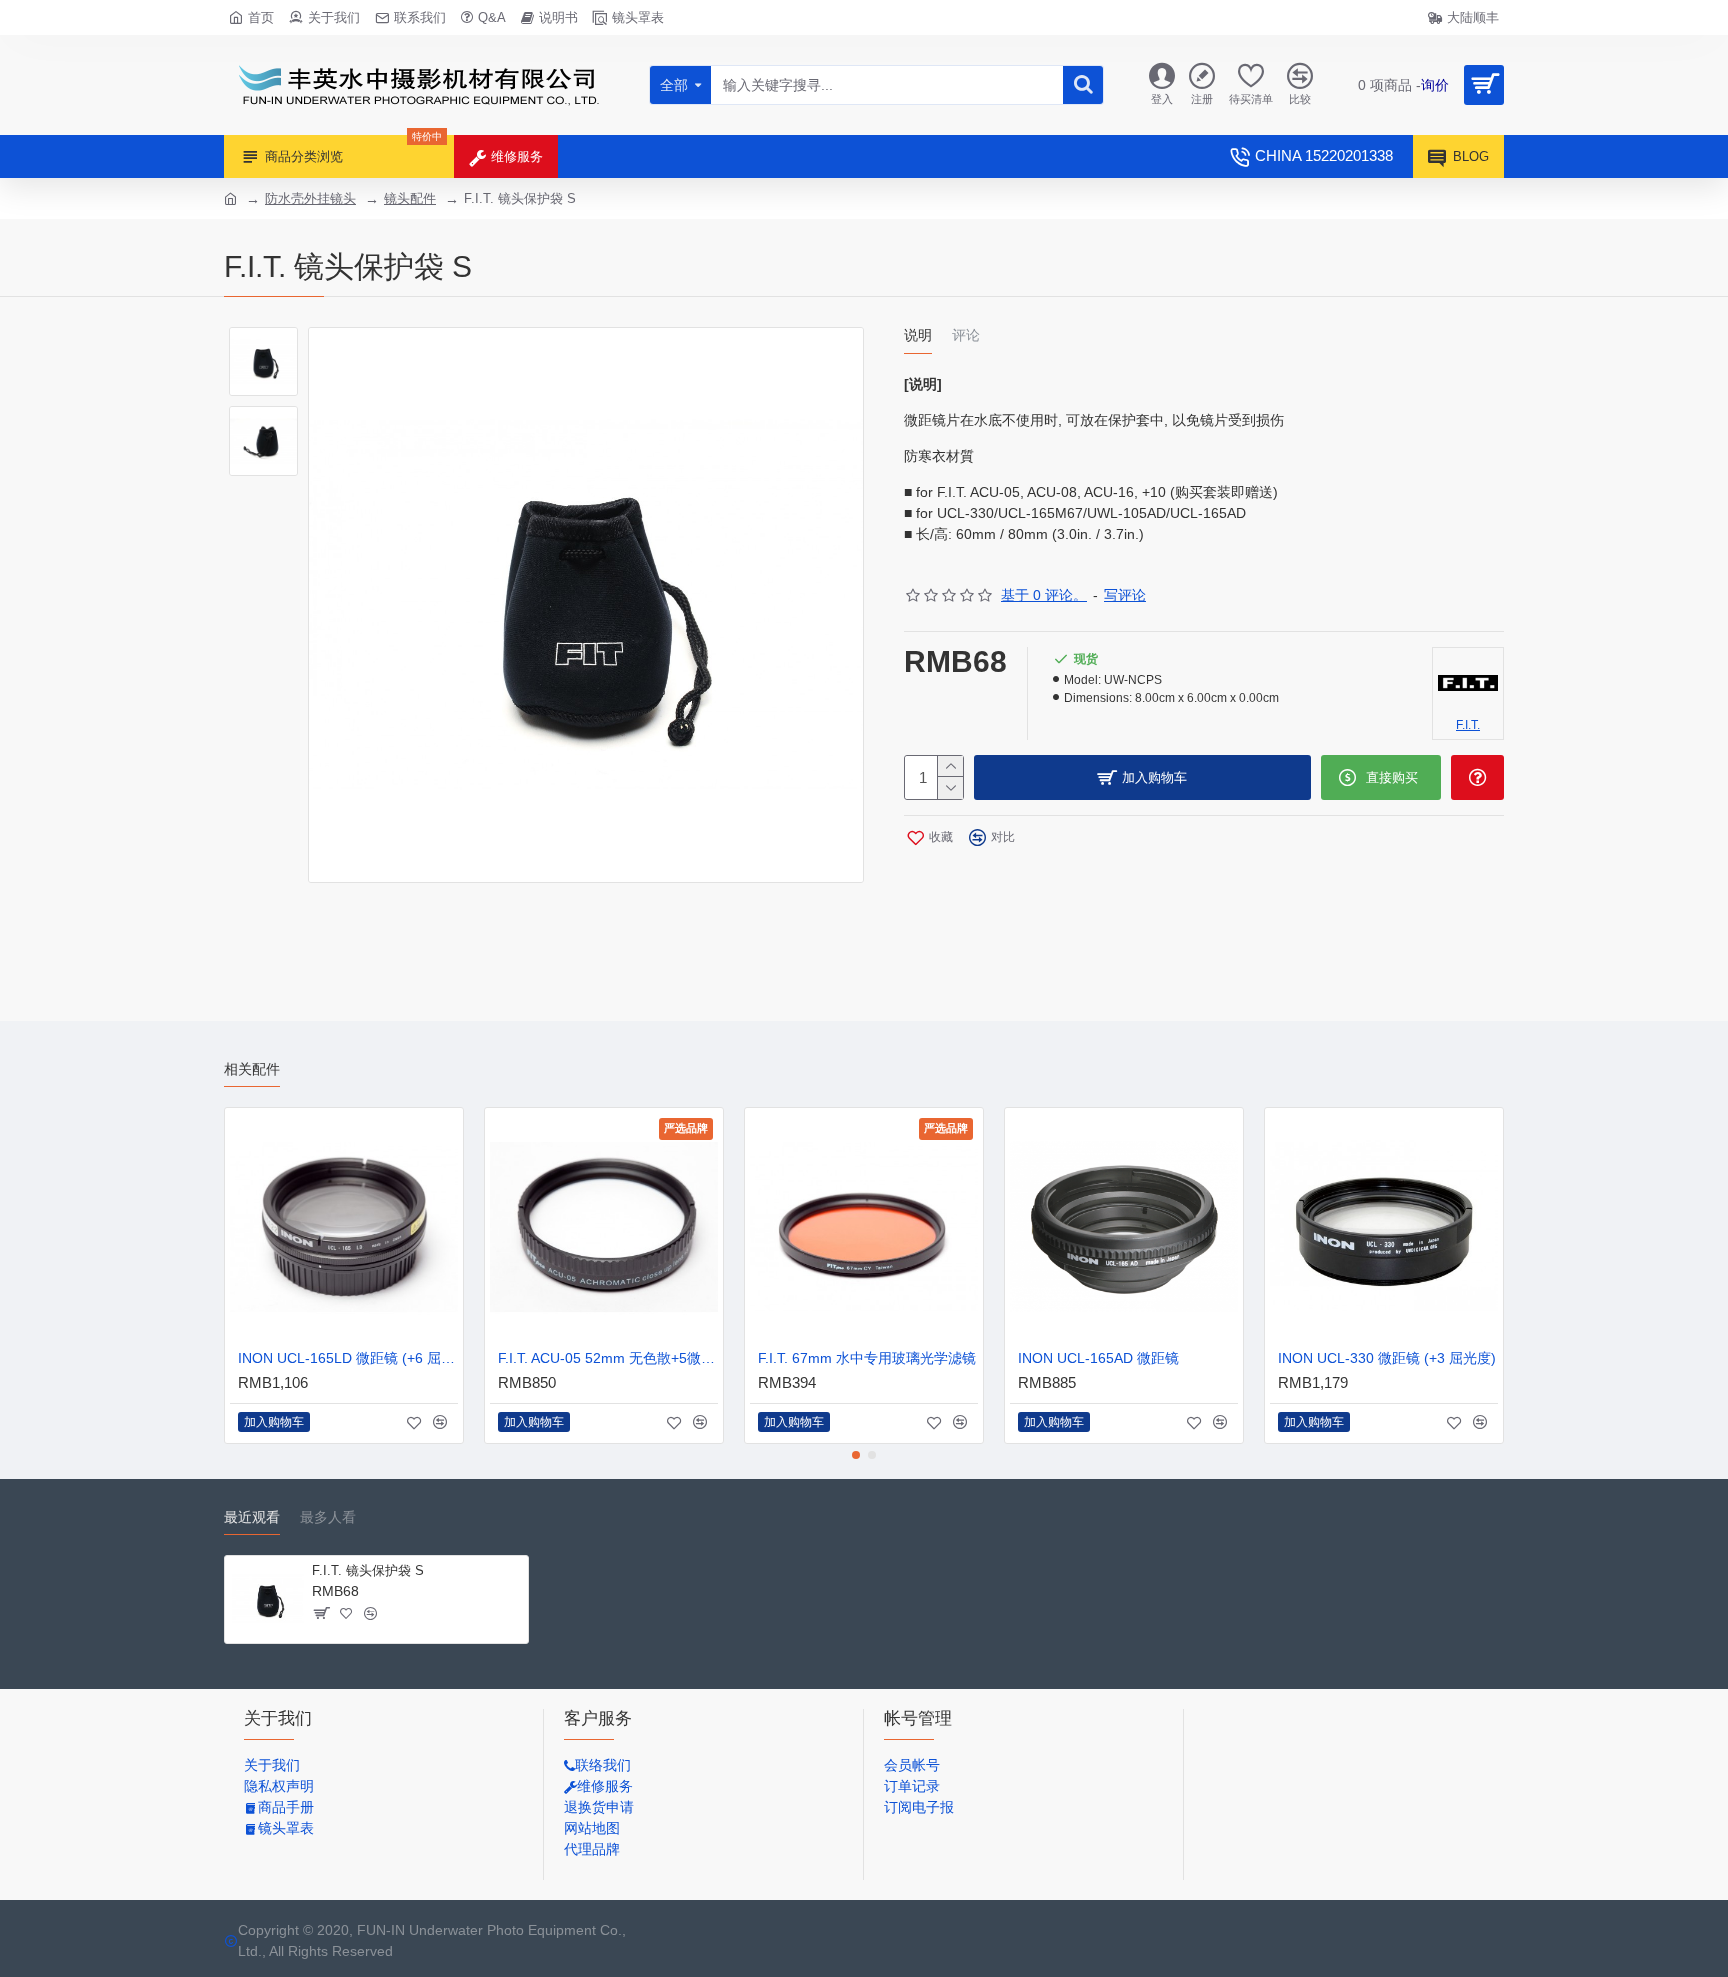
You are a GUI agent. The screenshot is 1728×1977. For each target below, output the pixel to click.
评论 (966, 335)
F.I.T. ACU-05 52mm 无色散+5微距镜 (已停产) (608, 1358)
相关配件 (252, 1069)
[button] (856, 1455)
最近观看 (252, 1517)
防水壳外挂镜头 (310, 198)
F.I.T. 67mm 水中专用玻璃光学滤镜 (867, 1358)
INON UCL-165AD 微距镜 (1098, 1358)
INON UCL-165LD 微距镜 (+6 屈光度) (348, 1358)
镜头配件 (410, 198)
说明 (918, 335)
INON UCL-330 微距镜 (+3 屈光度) (1387, 1358)
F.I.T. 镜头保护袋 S (368, 1570)
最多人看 (328, 1517)
